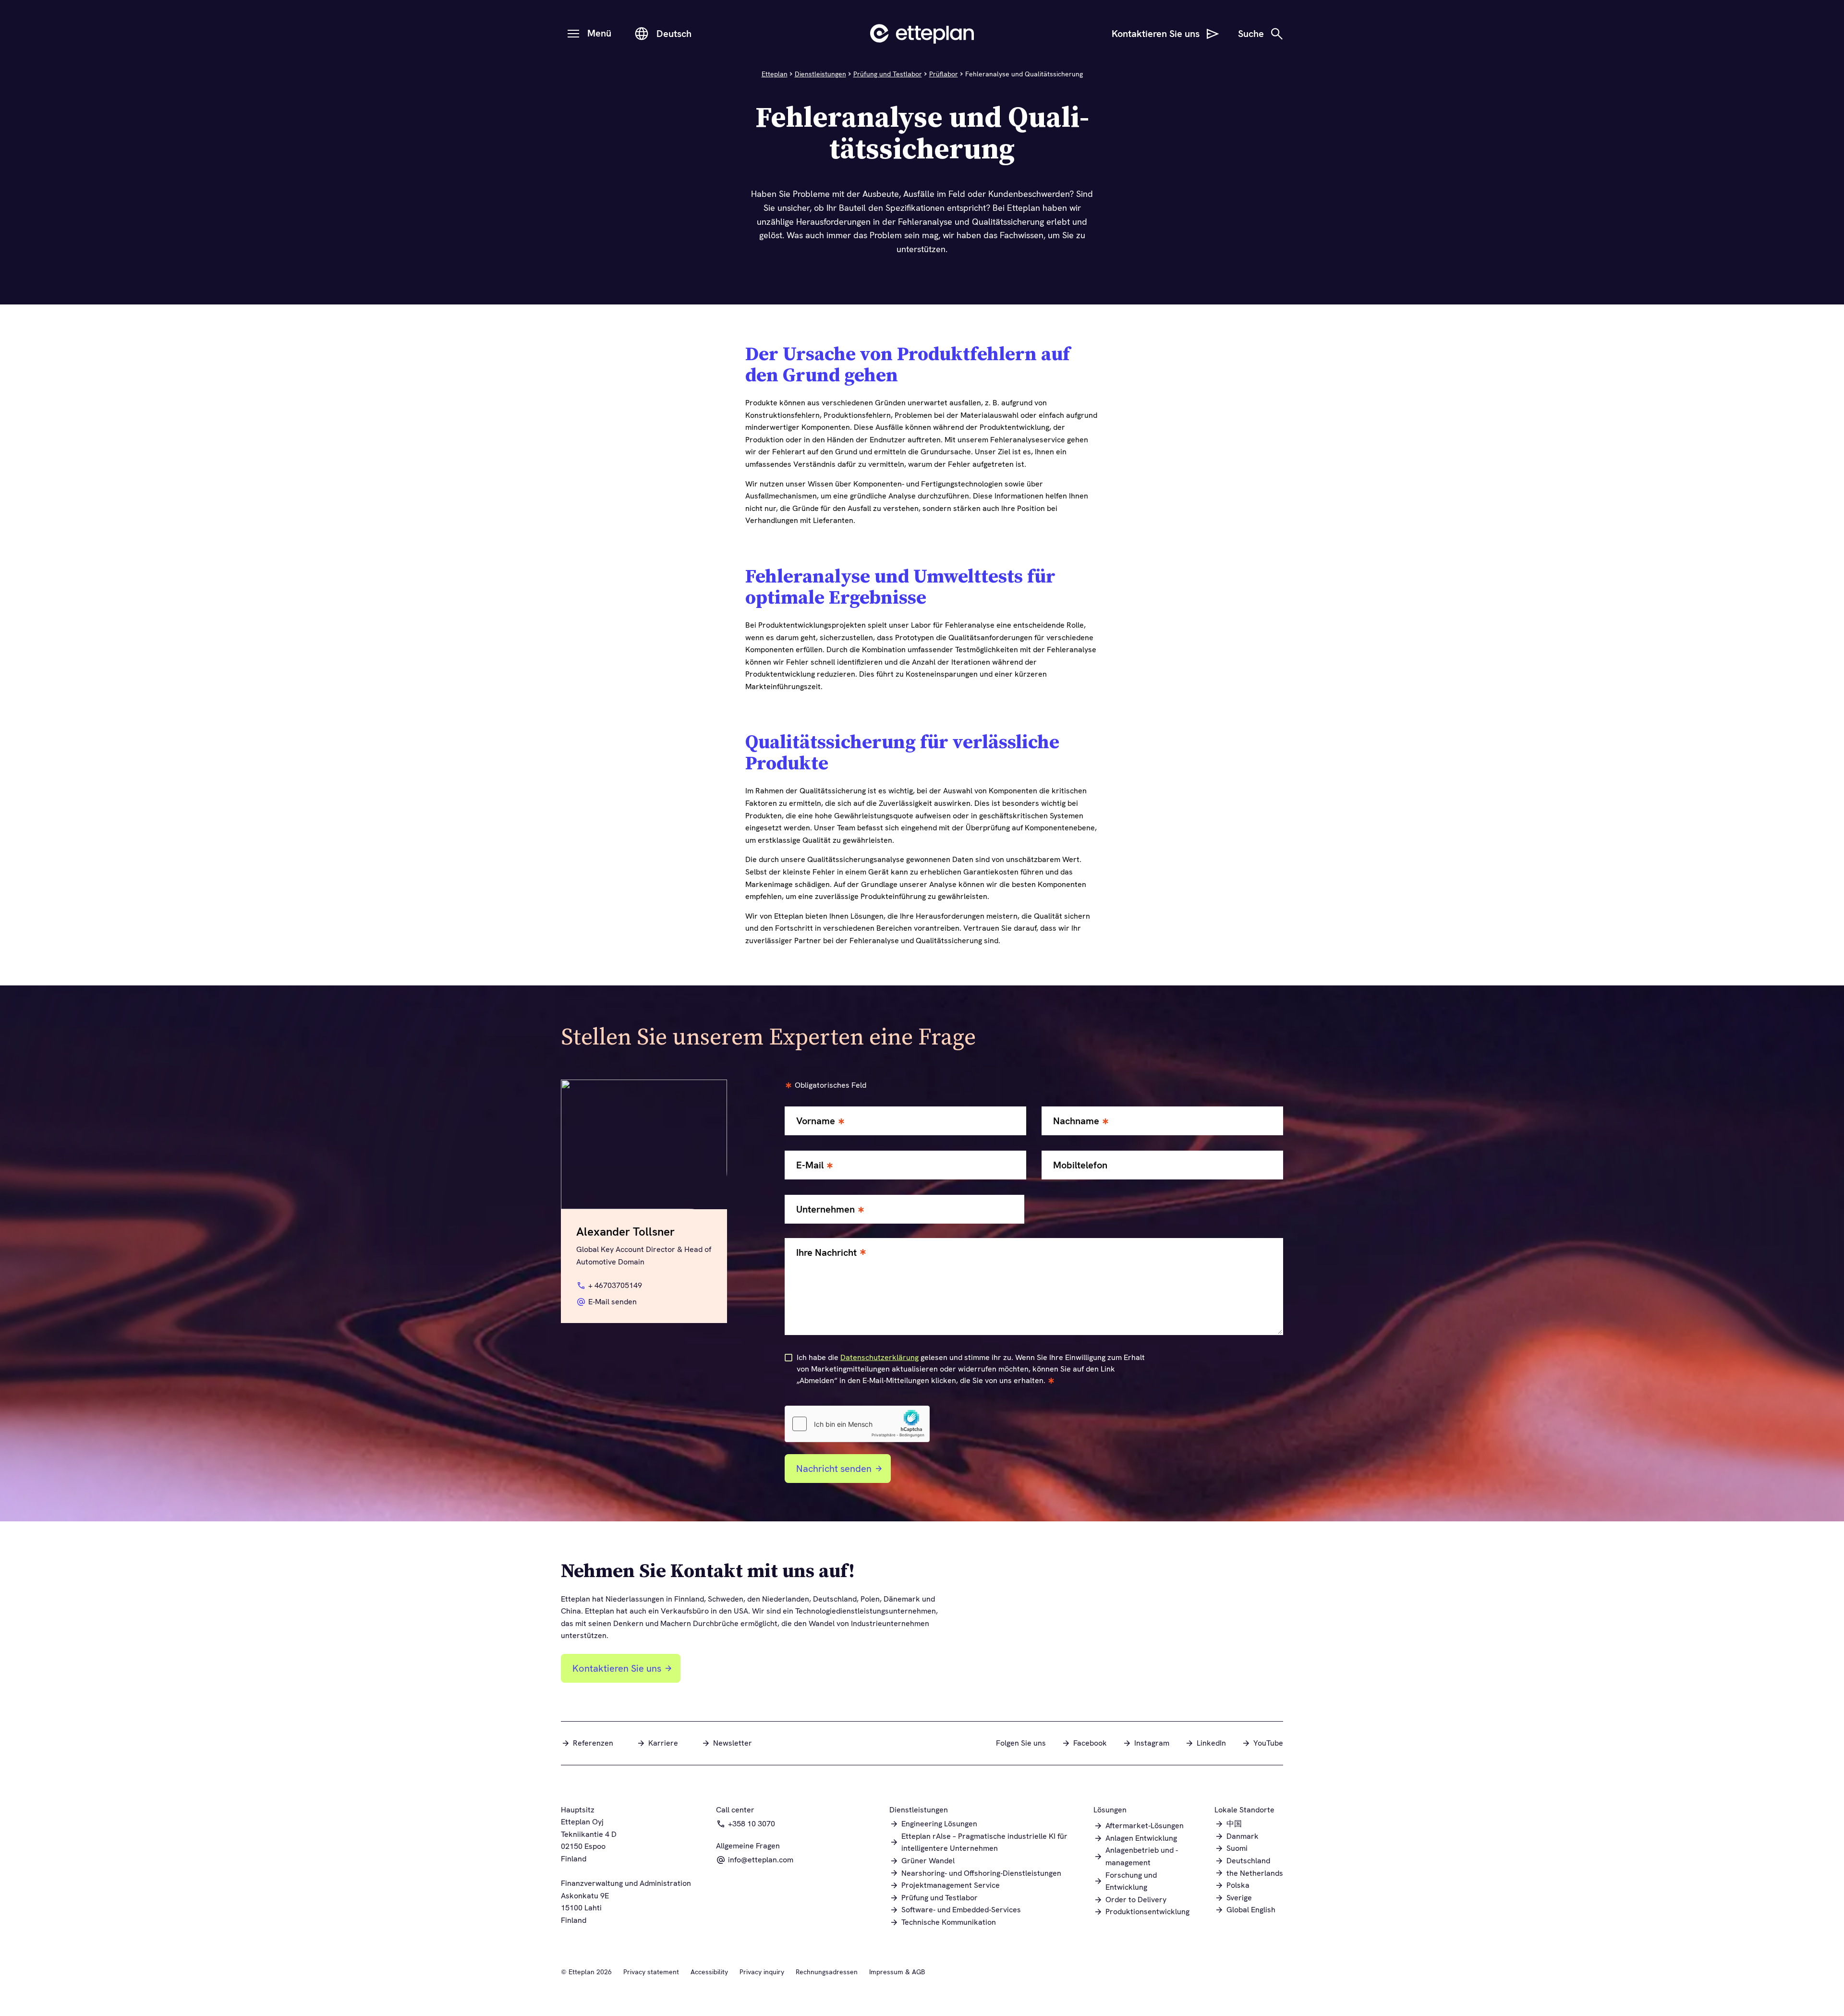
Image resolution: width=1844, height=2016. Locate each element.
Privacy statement (651, 1972)
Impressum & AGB (897, 1972)
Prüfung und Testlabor (888, 74)
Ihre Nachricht (826, 1253)
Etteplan (775, 74)
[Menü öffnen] (573, 34)
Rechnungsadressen (827, 1972)
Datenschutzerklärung (880, 1357)
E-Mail (810, 1165)
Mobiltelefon (1080, 1165)
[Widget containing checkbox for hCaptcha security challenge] (857, 1424)
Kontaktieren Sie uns (617, 1668)
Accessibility (709, 1972)
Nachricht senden (834, 1469)
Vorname (816, 1121)
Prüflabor (944, 74)
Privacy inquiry (762, 1972)
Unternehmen (825, 1209)
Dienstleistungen (820, 74)
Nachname (1076, 1121)
